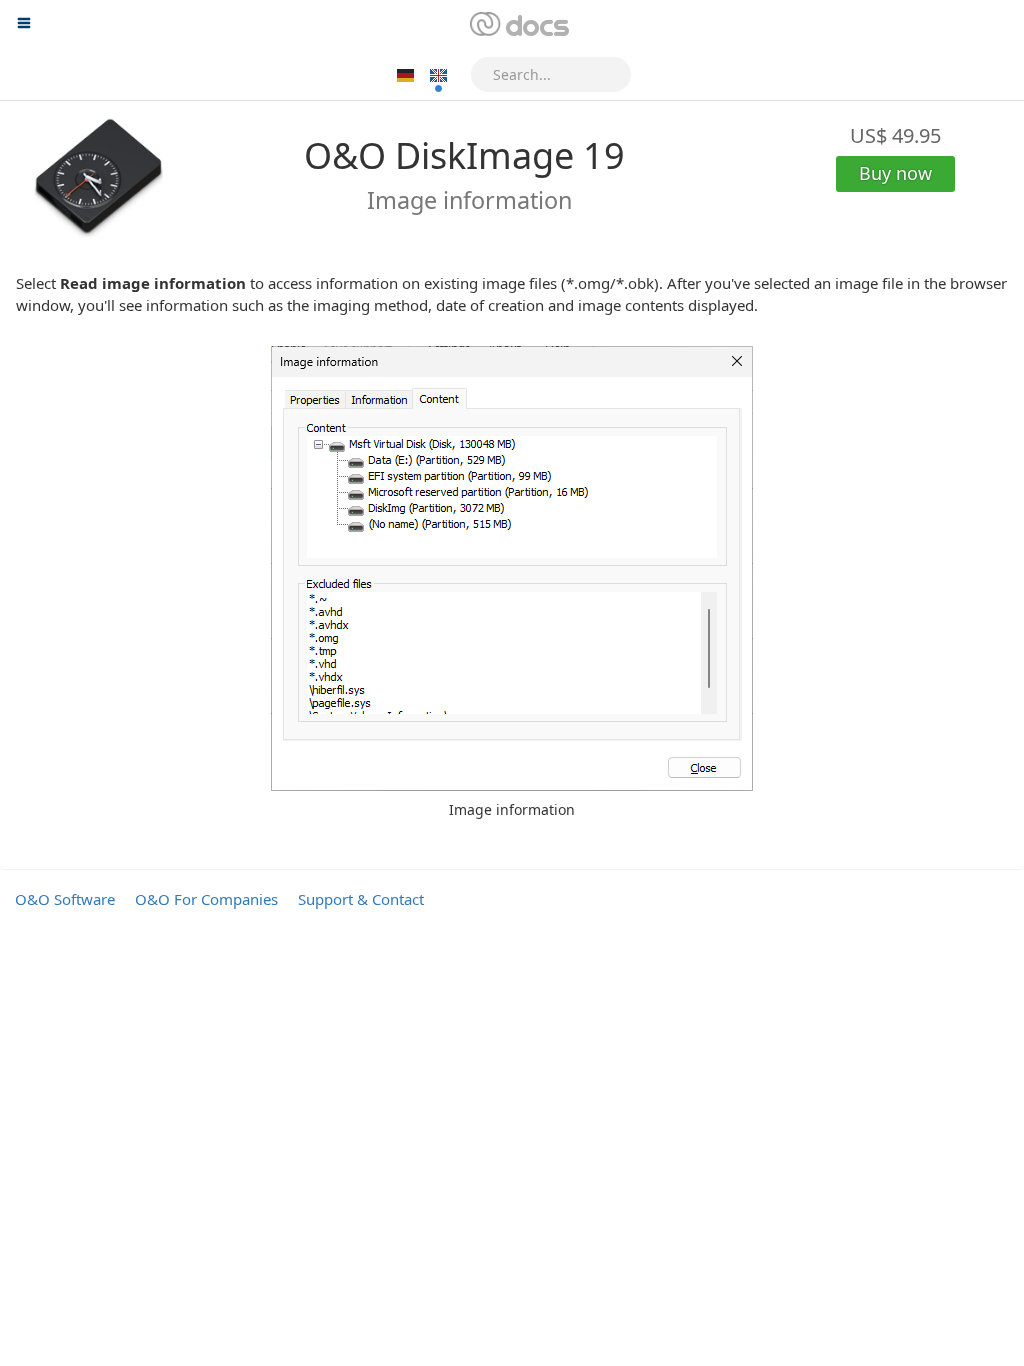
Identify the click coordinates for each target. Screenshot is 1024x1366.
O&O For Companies (206, 899)
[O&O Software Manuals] (517, 25)
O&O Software (65, 899)
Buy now (895, 173)
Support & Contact (361, 899)
